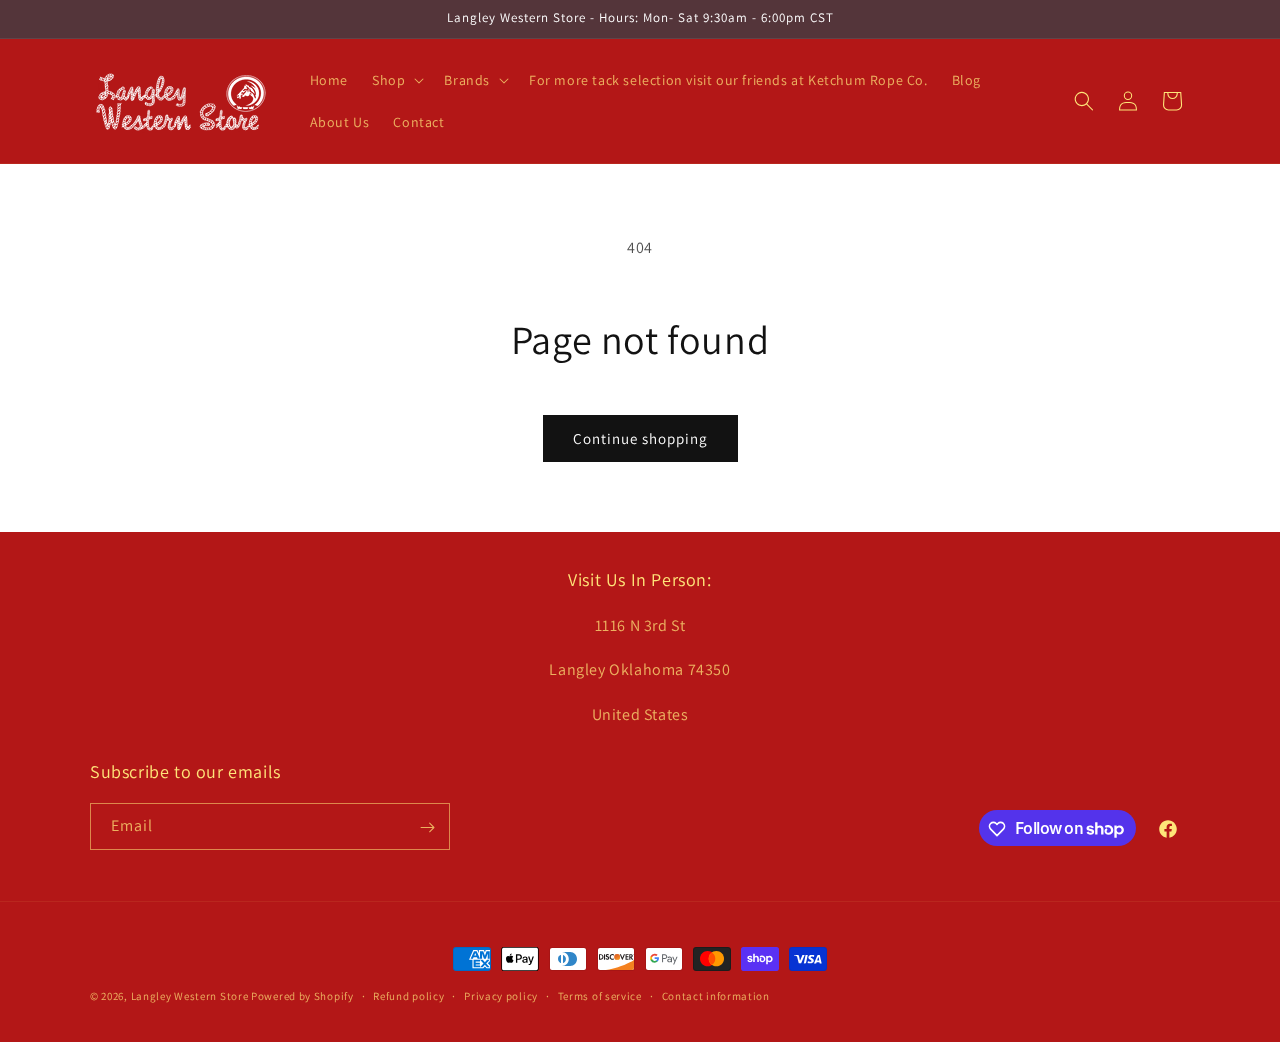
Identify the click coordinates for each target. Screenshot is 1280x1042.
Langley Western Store (190, 996)
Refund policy (408, 995)
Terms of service (600, 995)
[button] (396, 80)
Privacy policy (501, 995)
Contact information (716, 995)
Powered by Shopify (302, 996)
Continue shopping (640, 438)
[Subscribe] (427, 827)
